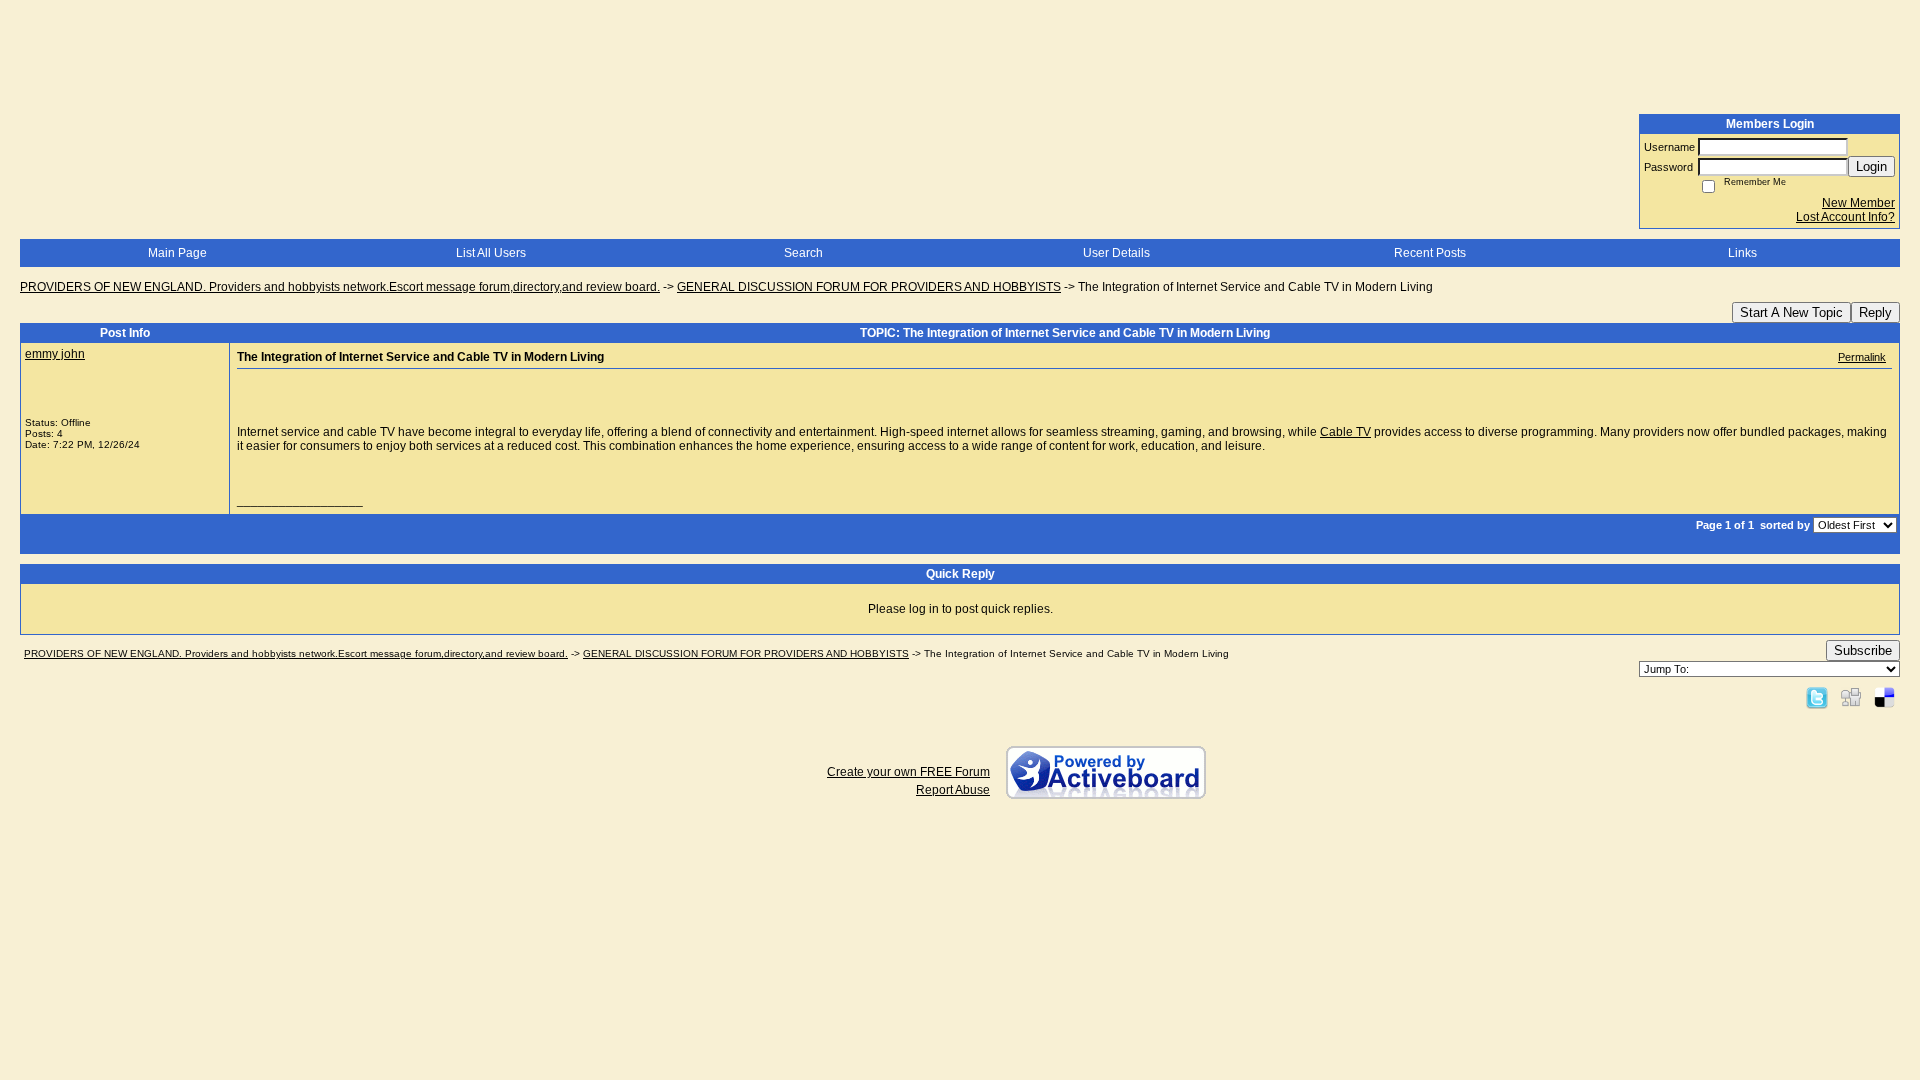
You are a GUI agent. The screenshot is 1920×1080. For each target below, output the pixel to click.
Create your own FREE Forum (908, 772)
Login (1871, 166)
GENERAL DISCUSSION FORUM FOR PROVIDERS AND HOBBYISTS (869, 287)
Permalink (1862, 357)
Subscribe (1863, 650)
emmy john (55, 354)
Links (1742, 253)
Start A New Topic (1791, 312)
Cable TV (1345, 432)
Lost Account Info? (1845, 217)
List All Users (491, 253)
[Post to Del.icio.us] (1884, 697)
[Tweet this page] (1817, 697)
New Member (1858, 203)
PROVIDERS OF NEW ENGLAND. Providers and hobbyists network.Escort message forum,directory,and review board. (340, 287)
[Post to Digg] (1851, 697)
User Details (1116, 253)
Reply (1875, 312)
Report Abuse (953, 790)
